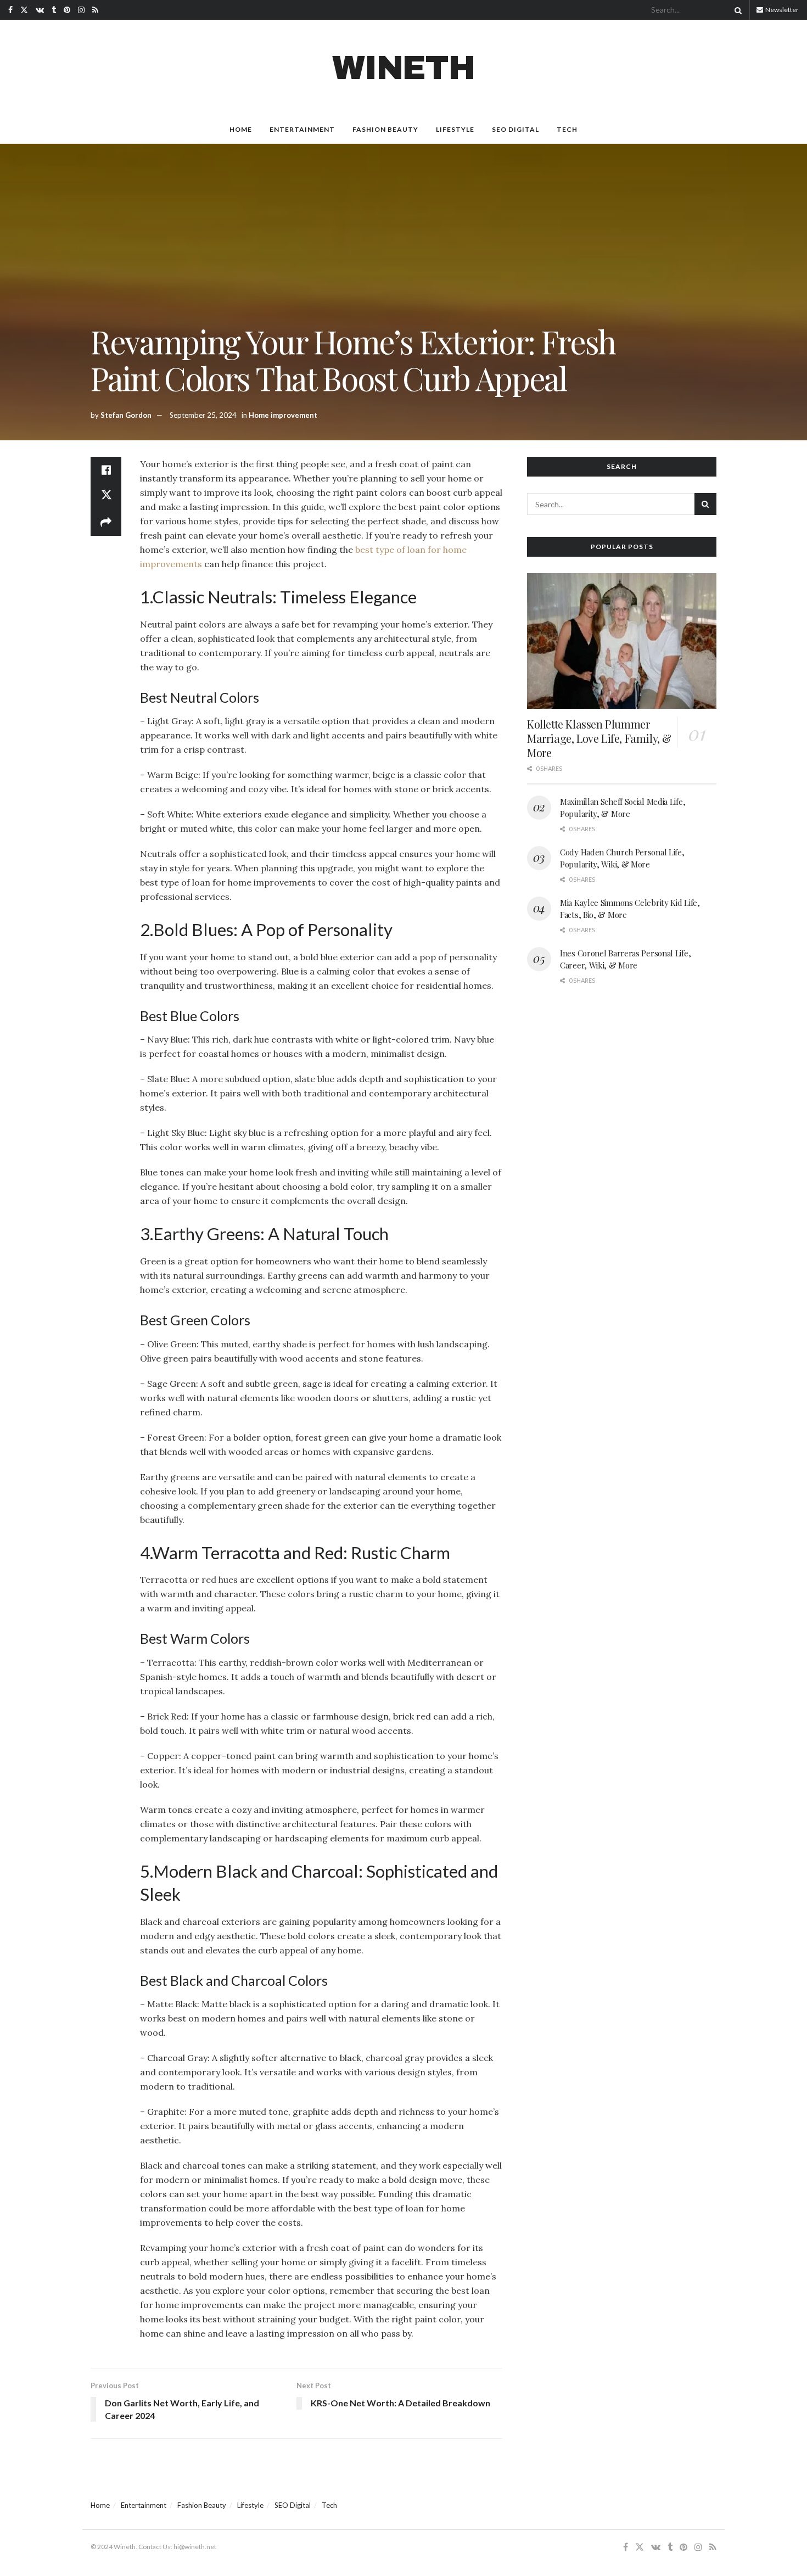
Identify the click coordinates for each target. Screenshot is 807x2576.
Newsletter (781, 10)
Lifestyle (455, 129)
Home (241, 129)
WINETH (403, 68)
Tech (567, 129)
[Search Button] (736, 10)
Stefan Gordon (126, 415)
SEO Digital (515, 129)
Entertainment (302, 129)
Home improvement (283, 415)
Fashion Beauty (385, 129)
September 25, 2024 (203, 415)
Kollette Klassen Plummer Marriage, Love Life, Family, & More (599, 738)
